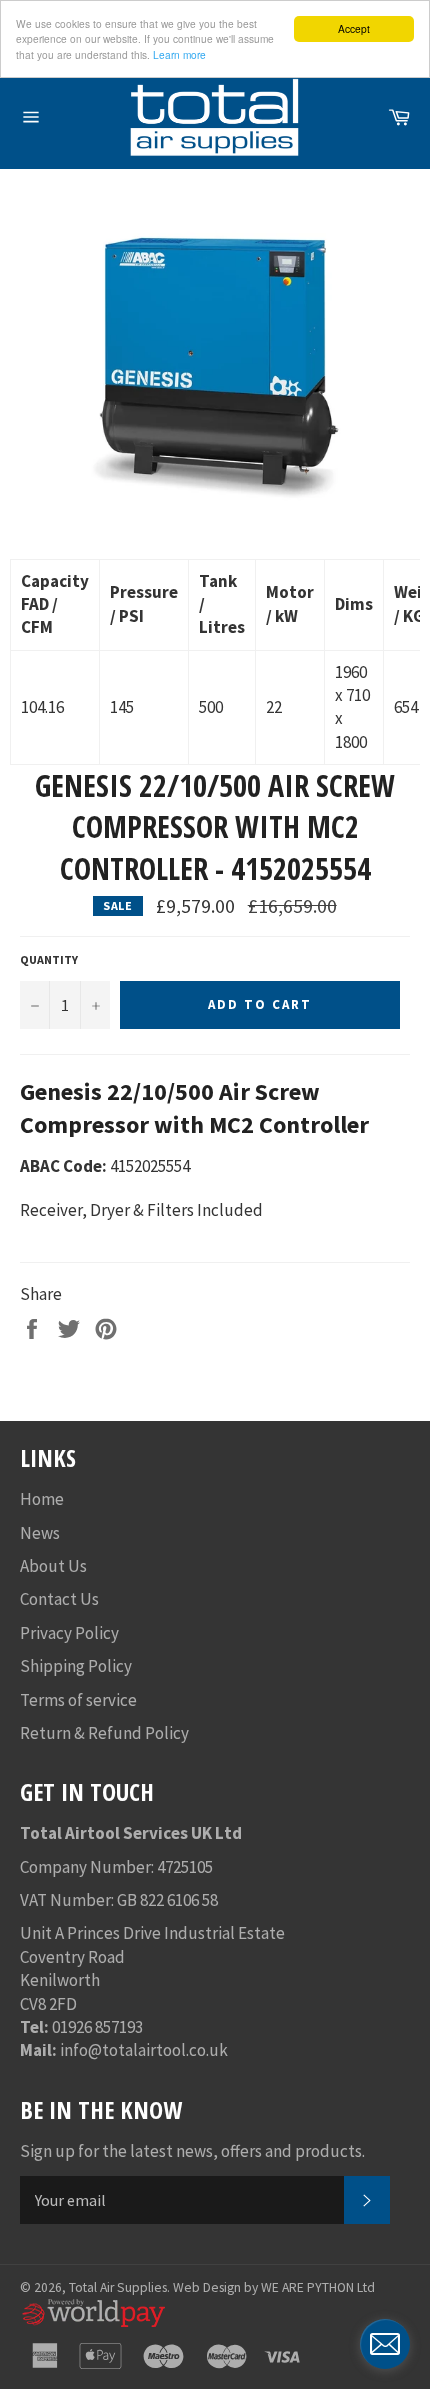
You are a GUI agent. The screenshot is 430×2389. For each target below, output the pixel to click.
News (40, 1533)
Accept (354, 28)
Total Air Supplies (118, 2287)
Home (42, 1499)
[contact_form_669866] (385, 2344)
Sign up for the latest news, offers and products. (192, 2151)
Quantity (49, 959)
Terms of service (78, 1700)
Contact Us (59, 1599)
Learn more (179, 54)
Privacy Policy (69, 1633)
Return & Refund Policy (104, 1733)
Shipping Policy (76, 1666)
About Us (53, 1566)
